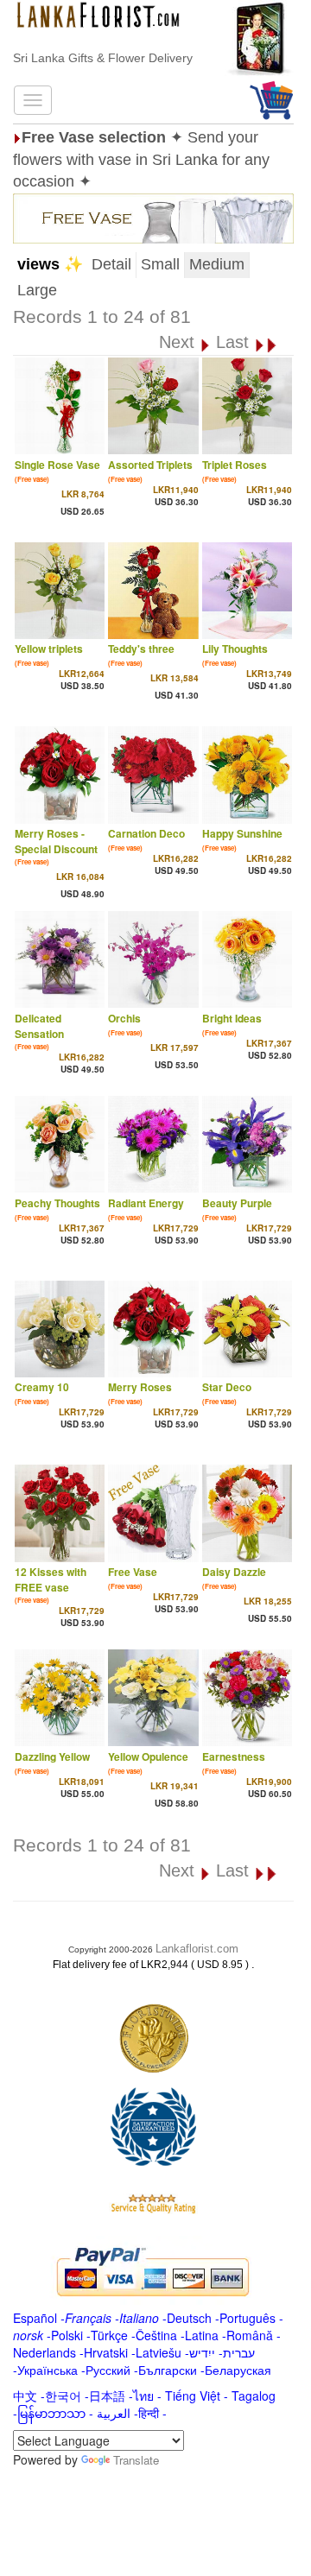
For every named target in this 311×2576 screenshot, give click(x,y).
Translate (136, 2460)
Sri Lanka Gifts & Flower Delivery (103, 58)
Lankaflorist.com (197, 1949)
